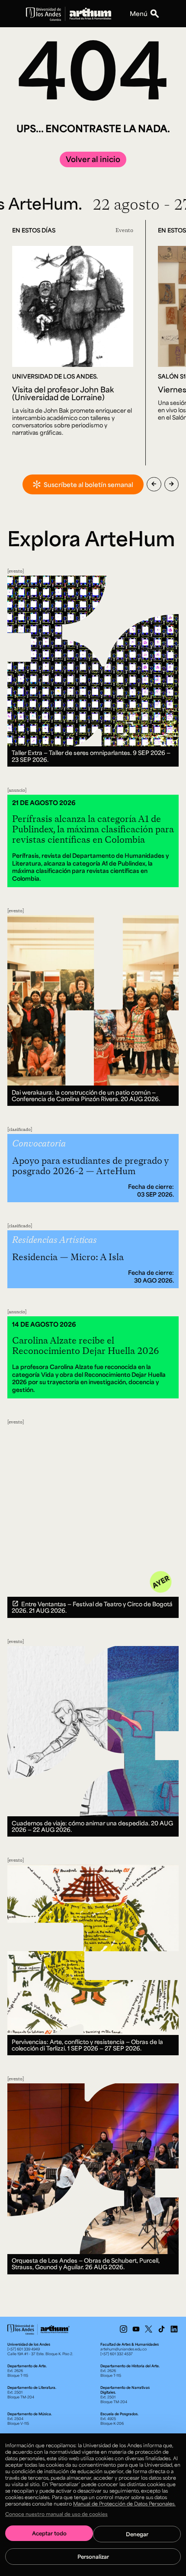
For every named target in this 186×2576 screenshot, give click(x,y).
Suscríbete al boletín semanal (88, 484)
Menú (139, 13)
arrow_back (154, 484)
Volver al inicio (93, 159)
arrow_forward (172, 484)
